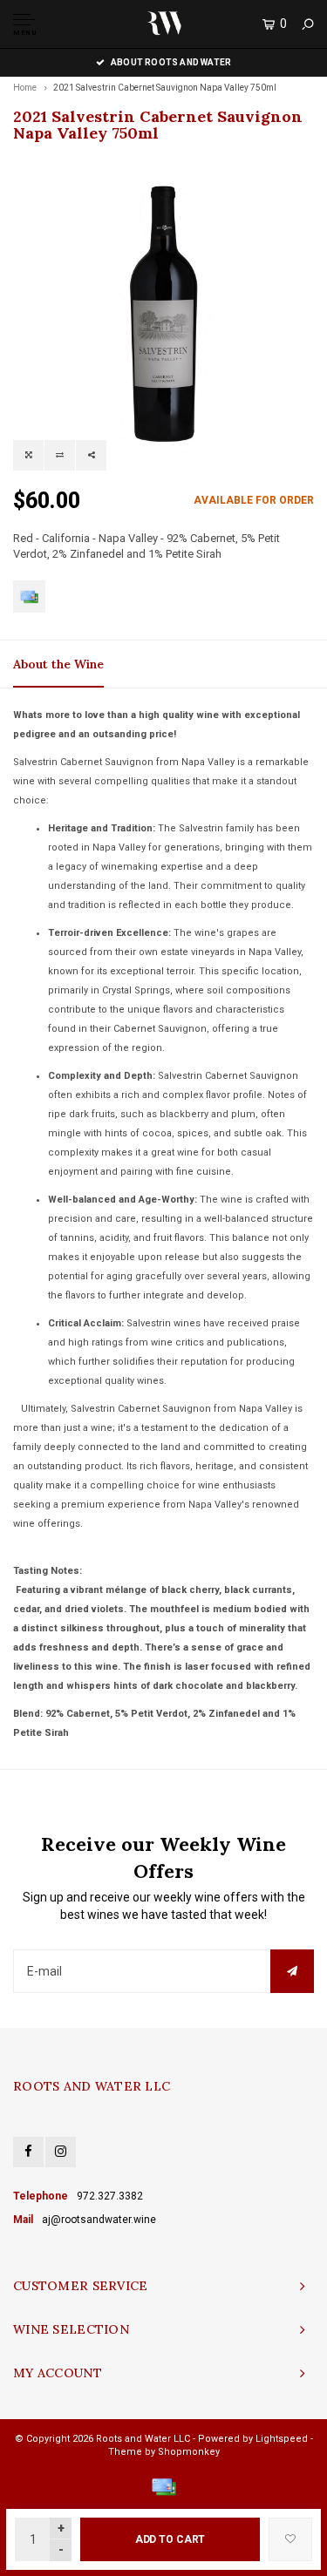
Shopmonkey (189, 2452)
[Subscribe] (292, 1971)
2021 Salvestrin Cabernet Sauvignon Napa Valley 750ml (165, 88)
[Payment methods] (29, 597)
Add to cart (170, 2539)
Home (25, 88)
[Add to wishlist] (290, 2539)
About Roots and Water (171, 62)
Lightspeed (282, 2439)
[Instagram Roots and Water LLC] (61, 2152)
